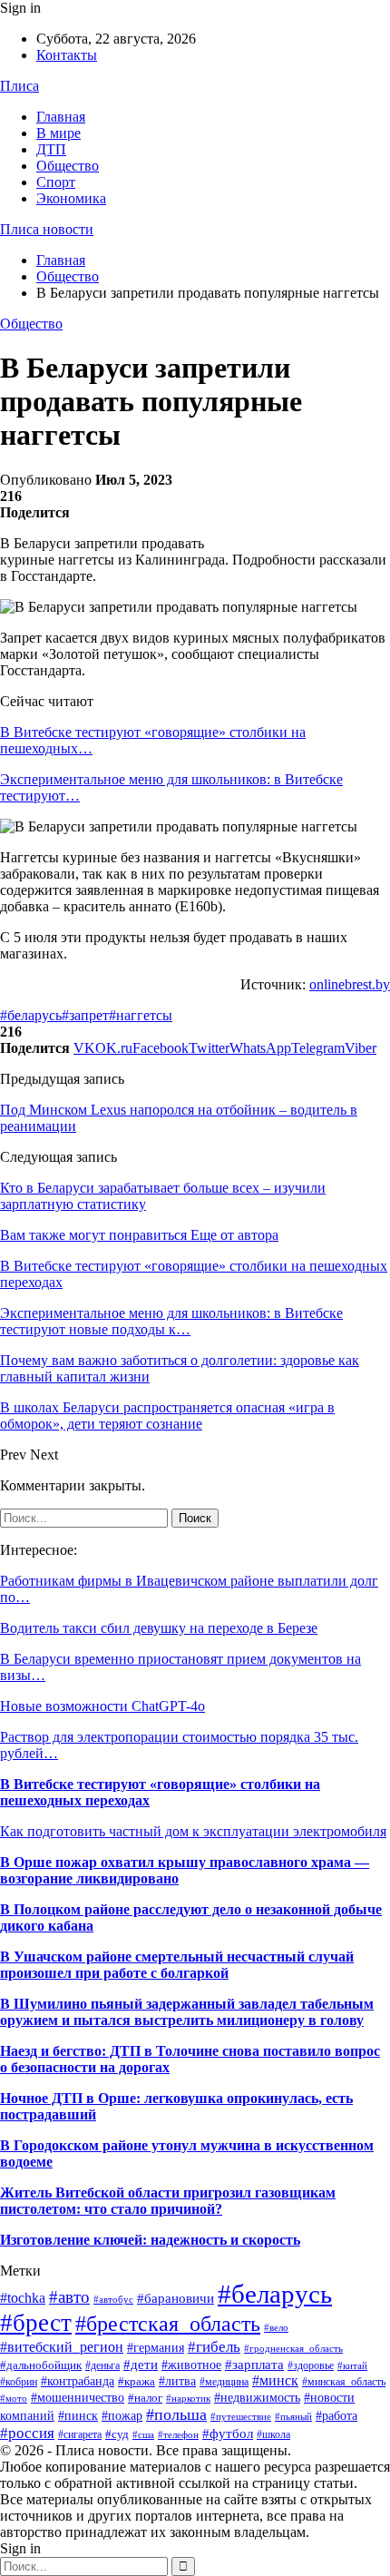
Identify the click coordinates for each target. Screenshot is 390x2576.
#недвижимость (257, 2398)
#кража (136, 2381)
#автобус (113, 2299)
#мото (14, 2399)
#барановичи (175, 2298)
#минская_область (344, 2382)
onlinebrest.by (350, 984)
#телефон (178, 2435)
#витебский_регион (62, 2347)
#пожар (122, 2416)
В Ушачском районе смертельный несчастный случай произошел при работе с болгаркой (177, 1965)
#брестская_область (168, 2323)
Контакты (67, 55)
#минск (275, 2380)
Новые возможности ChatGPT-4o (102, 1706)
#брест (36, 2323)
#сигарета (80, 2434)
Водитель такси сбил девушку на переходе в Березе (159, 1628)
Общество (68, 166)
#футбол (228, 2433)
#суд (117, 2434)
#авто (69, 2297)
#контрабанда (78, 2381)
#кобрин (19, 2382)
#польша (176, 2414)
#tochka (23, 2298)
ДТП (51, 149)
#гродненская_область (293, 2348)
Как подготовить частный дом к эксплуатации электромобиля (193, 1831)
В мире (58, 133)
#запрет (85, 1015)
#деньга (102, 2365)
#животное (191, 2365)
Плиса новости (47, 229)
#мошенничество (78, 2397)
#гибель (214, 2346)
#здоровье (311, 2365)
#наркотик (188, 2398)
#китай (352, 2365)
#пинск (78, 2416)
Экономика (71, 198)
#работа (336, 2416)
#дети (141, 2365)
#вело (276, 2327)
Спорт (56, 182)
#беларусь (31, 1015)
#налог (145, 2398)
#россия (27, 2433)
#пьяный (293, 2416)
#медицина (224, 2382)
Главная (61, 117)
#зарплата (254, 2364)
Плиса (19, 86)
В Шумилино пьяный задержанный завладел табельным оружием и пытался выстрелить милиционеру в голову (187, 2012)
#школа (273, 2434)
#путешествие (241, 2416)
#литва (177, 2381)
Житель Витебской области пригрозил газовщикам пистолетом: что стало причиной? (168, 2201)
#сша (143, 2434)
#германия (156, 2348)
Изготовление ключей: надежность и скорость (150, 2240)
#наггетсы (141, 1015)
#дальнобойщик (41, 2365)
